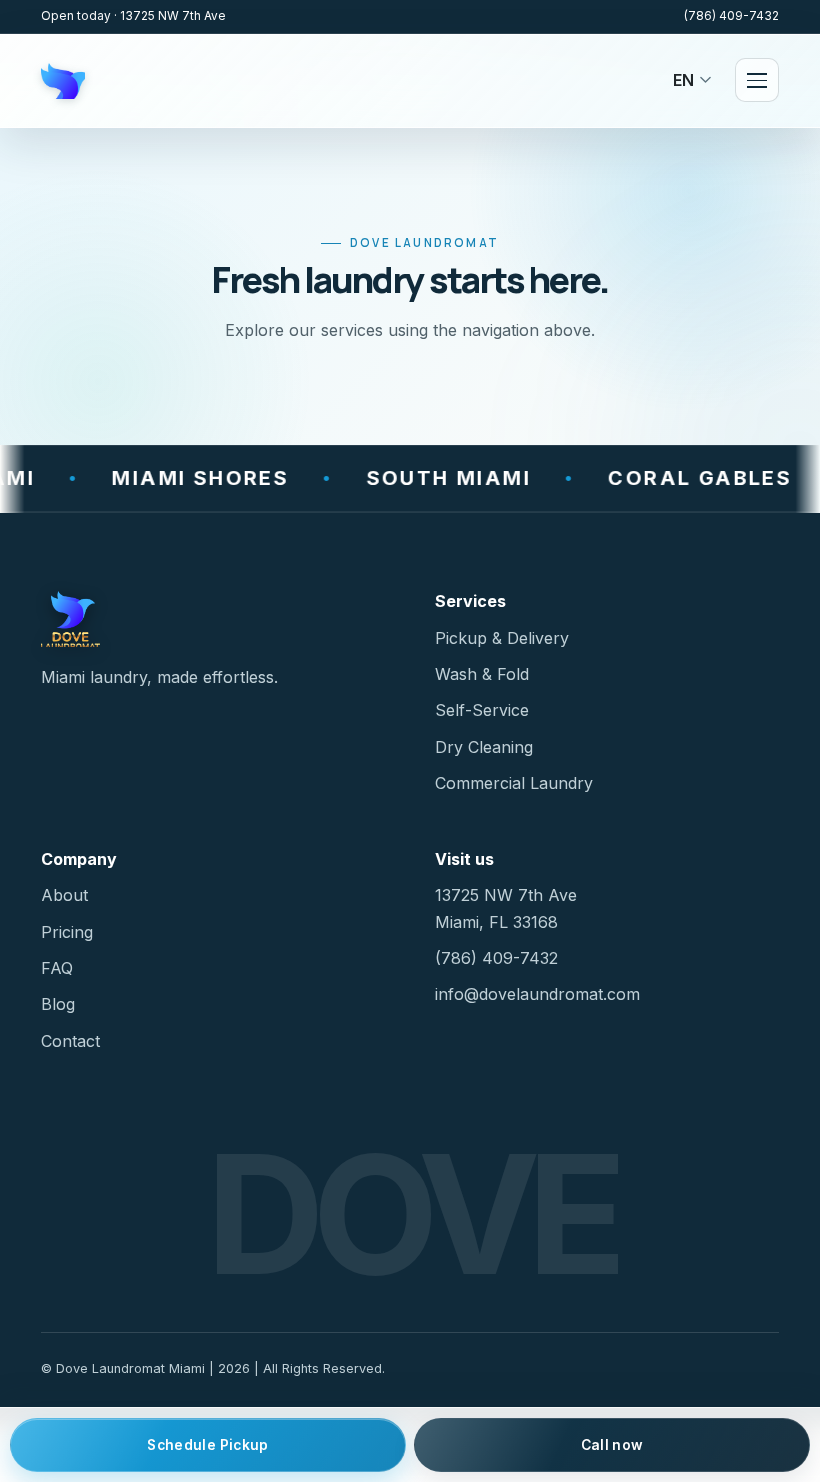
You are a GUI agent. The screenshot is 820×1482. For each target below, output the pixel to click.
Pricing (67, 932)
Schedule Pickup (207, 1445)
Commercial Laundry (514, 783)
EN (683, 80)
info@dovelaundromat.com (537, 994)
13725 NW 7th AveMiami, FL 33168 (506, 908)
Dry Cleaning (484, 747)
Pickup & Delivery (502, 638)
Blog (58, 1004)
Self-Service (482, 710)
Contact (70, 1041)
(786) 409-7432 (731, 16)
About (64, 895)
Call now (612, 1445)
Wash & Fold (482, 674)
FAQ (57, 968)
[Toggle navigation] (757, 80)
